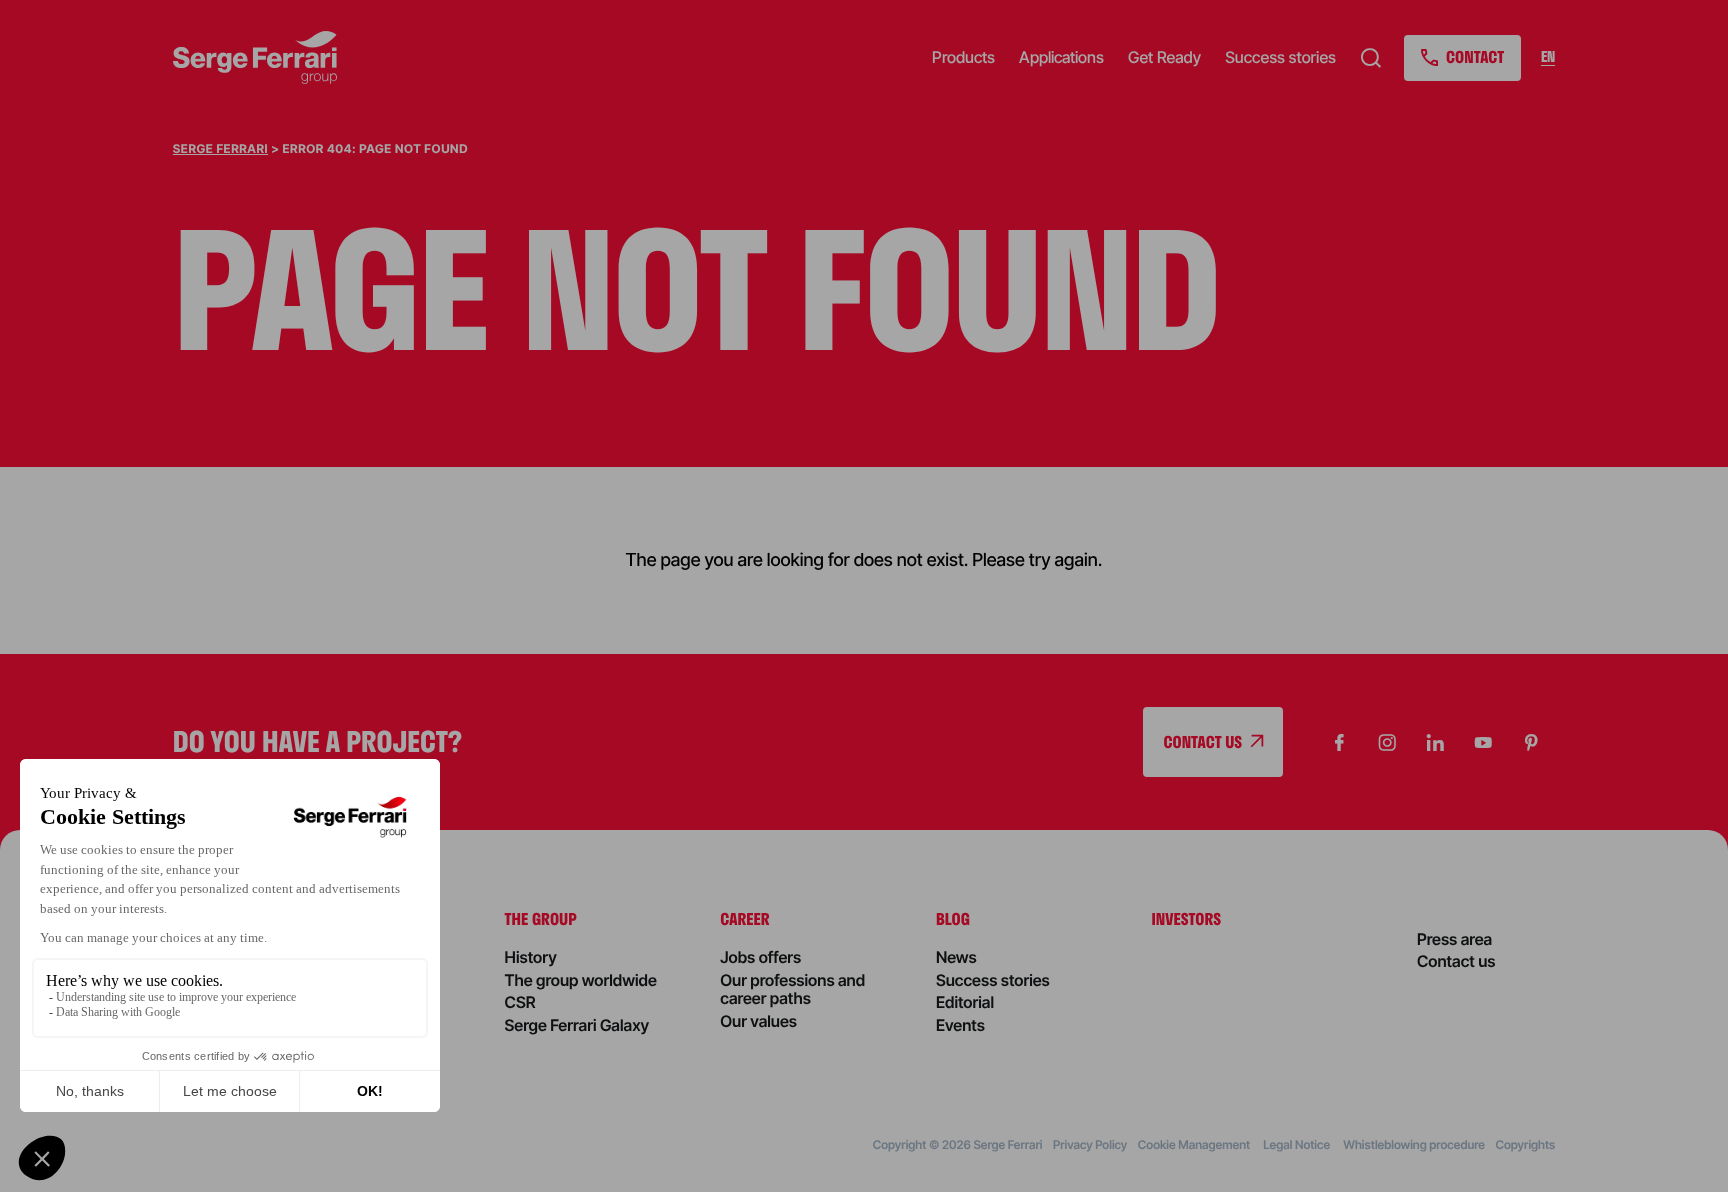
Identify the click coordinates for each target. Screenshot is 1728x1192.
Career (744, 918)
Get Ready (1164, 57)
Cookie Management (1195, 1144)
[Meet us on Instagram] (1387, 742)
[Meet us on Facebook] (1339, 742)
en (1548, 57)
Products (963, 57)
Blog (953, 918)
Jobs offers (760, 957)
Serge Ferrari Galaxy (577, 1025)
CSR (520, 1002)
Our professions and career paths (792, 989)
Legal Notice (1297, 1144)
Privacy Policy (1090, 1144)
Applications (1061, 57)
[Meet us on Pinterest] (1531, 742)
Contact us (1456, 961)
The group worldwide (581, 980)
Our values (758, 1021)
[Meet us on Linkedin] (1435, 742)
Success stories (1280, 57)
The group (541, 918)
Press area (1454, 939)
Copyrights (1525, 1144)
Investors (1187, 918)
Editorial (965, 1002)
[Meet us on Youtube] (1483, 742)
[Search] (1371, 58)
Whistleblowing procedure (1414, 1144)
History (531, 957)
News (956, 957)
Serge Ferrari (220, 148)
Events (960, 1025)
